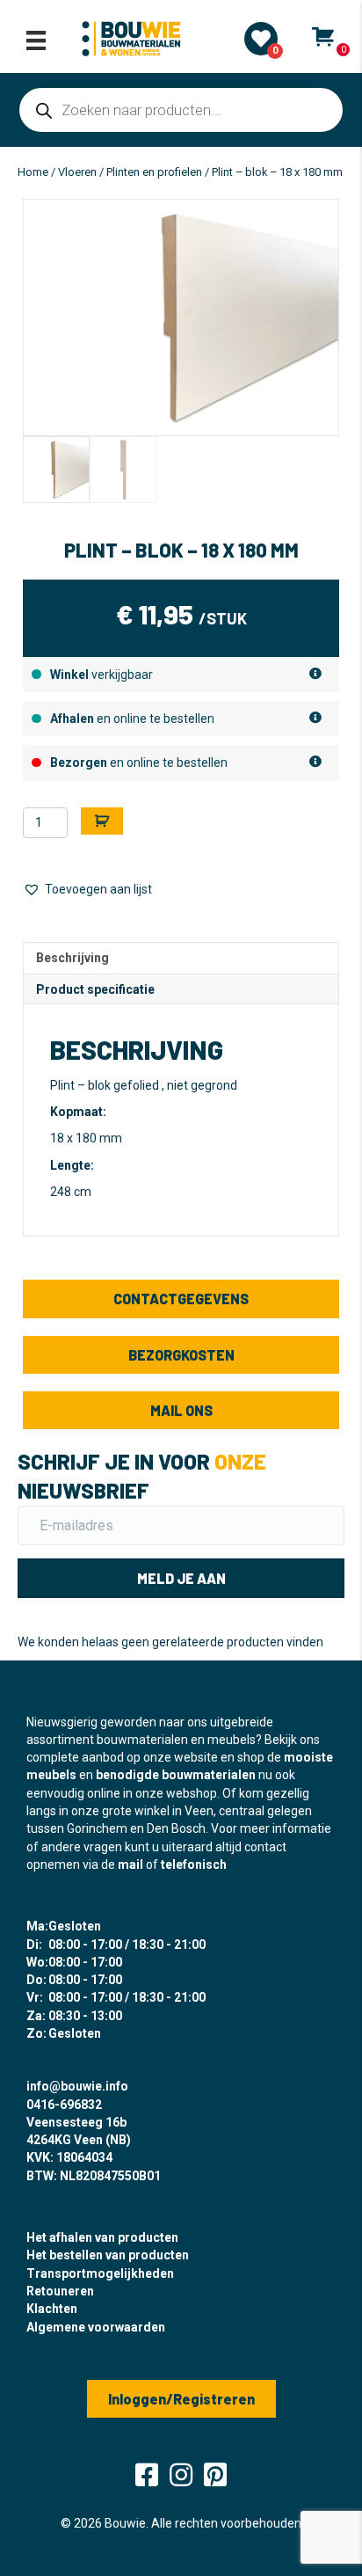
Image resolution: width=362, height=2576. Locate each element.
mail (130, 1864)
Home (33, 172)
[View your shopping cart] (323, 37)
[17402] (102, 821)
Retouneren (60, 2291)
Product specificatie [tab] (95, 989)
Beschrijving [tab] (72, 958)
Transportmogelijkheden (100, 2273)
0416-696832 (64, 2105)
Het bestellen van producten (108, 2255)
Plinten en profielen (154, 172)
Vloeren (77, 172)
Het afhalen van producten (102, 2237)
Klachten (52, 2309)
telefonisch (194, 1864)
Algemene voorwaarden (96, 2327)
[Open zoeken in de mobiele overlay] (181, 110)
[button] (87, 890)
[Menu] (36, 40)
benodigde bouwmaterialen (176, 1775)
